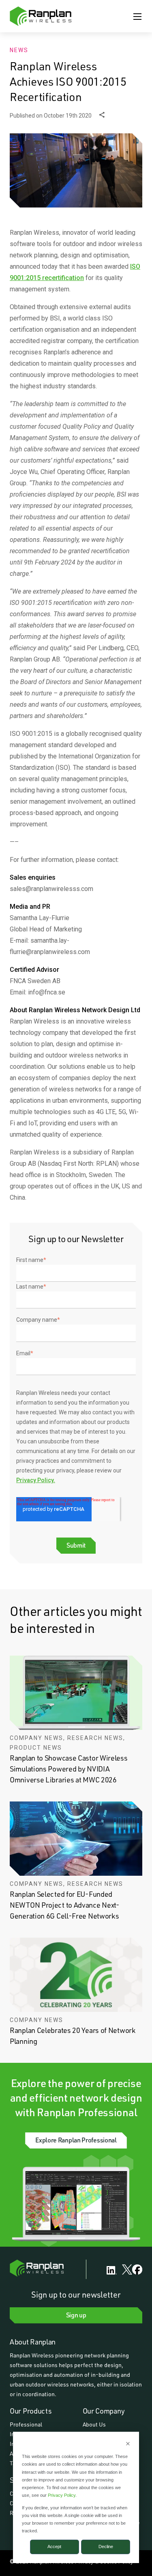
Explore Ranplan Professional (76, 2140)
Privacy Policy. (36, 1480)
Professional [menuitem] (26, 2424)
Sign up (76, 2315)
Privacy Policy (62, 2495)
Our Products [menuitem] (31, 2411)
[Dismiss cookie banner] (128, 2444)
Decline (106, 2547)
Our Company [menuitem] (104, 2411)
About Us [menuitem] (94, 2424)
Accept (54, 2547)
